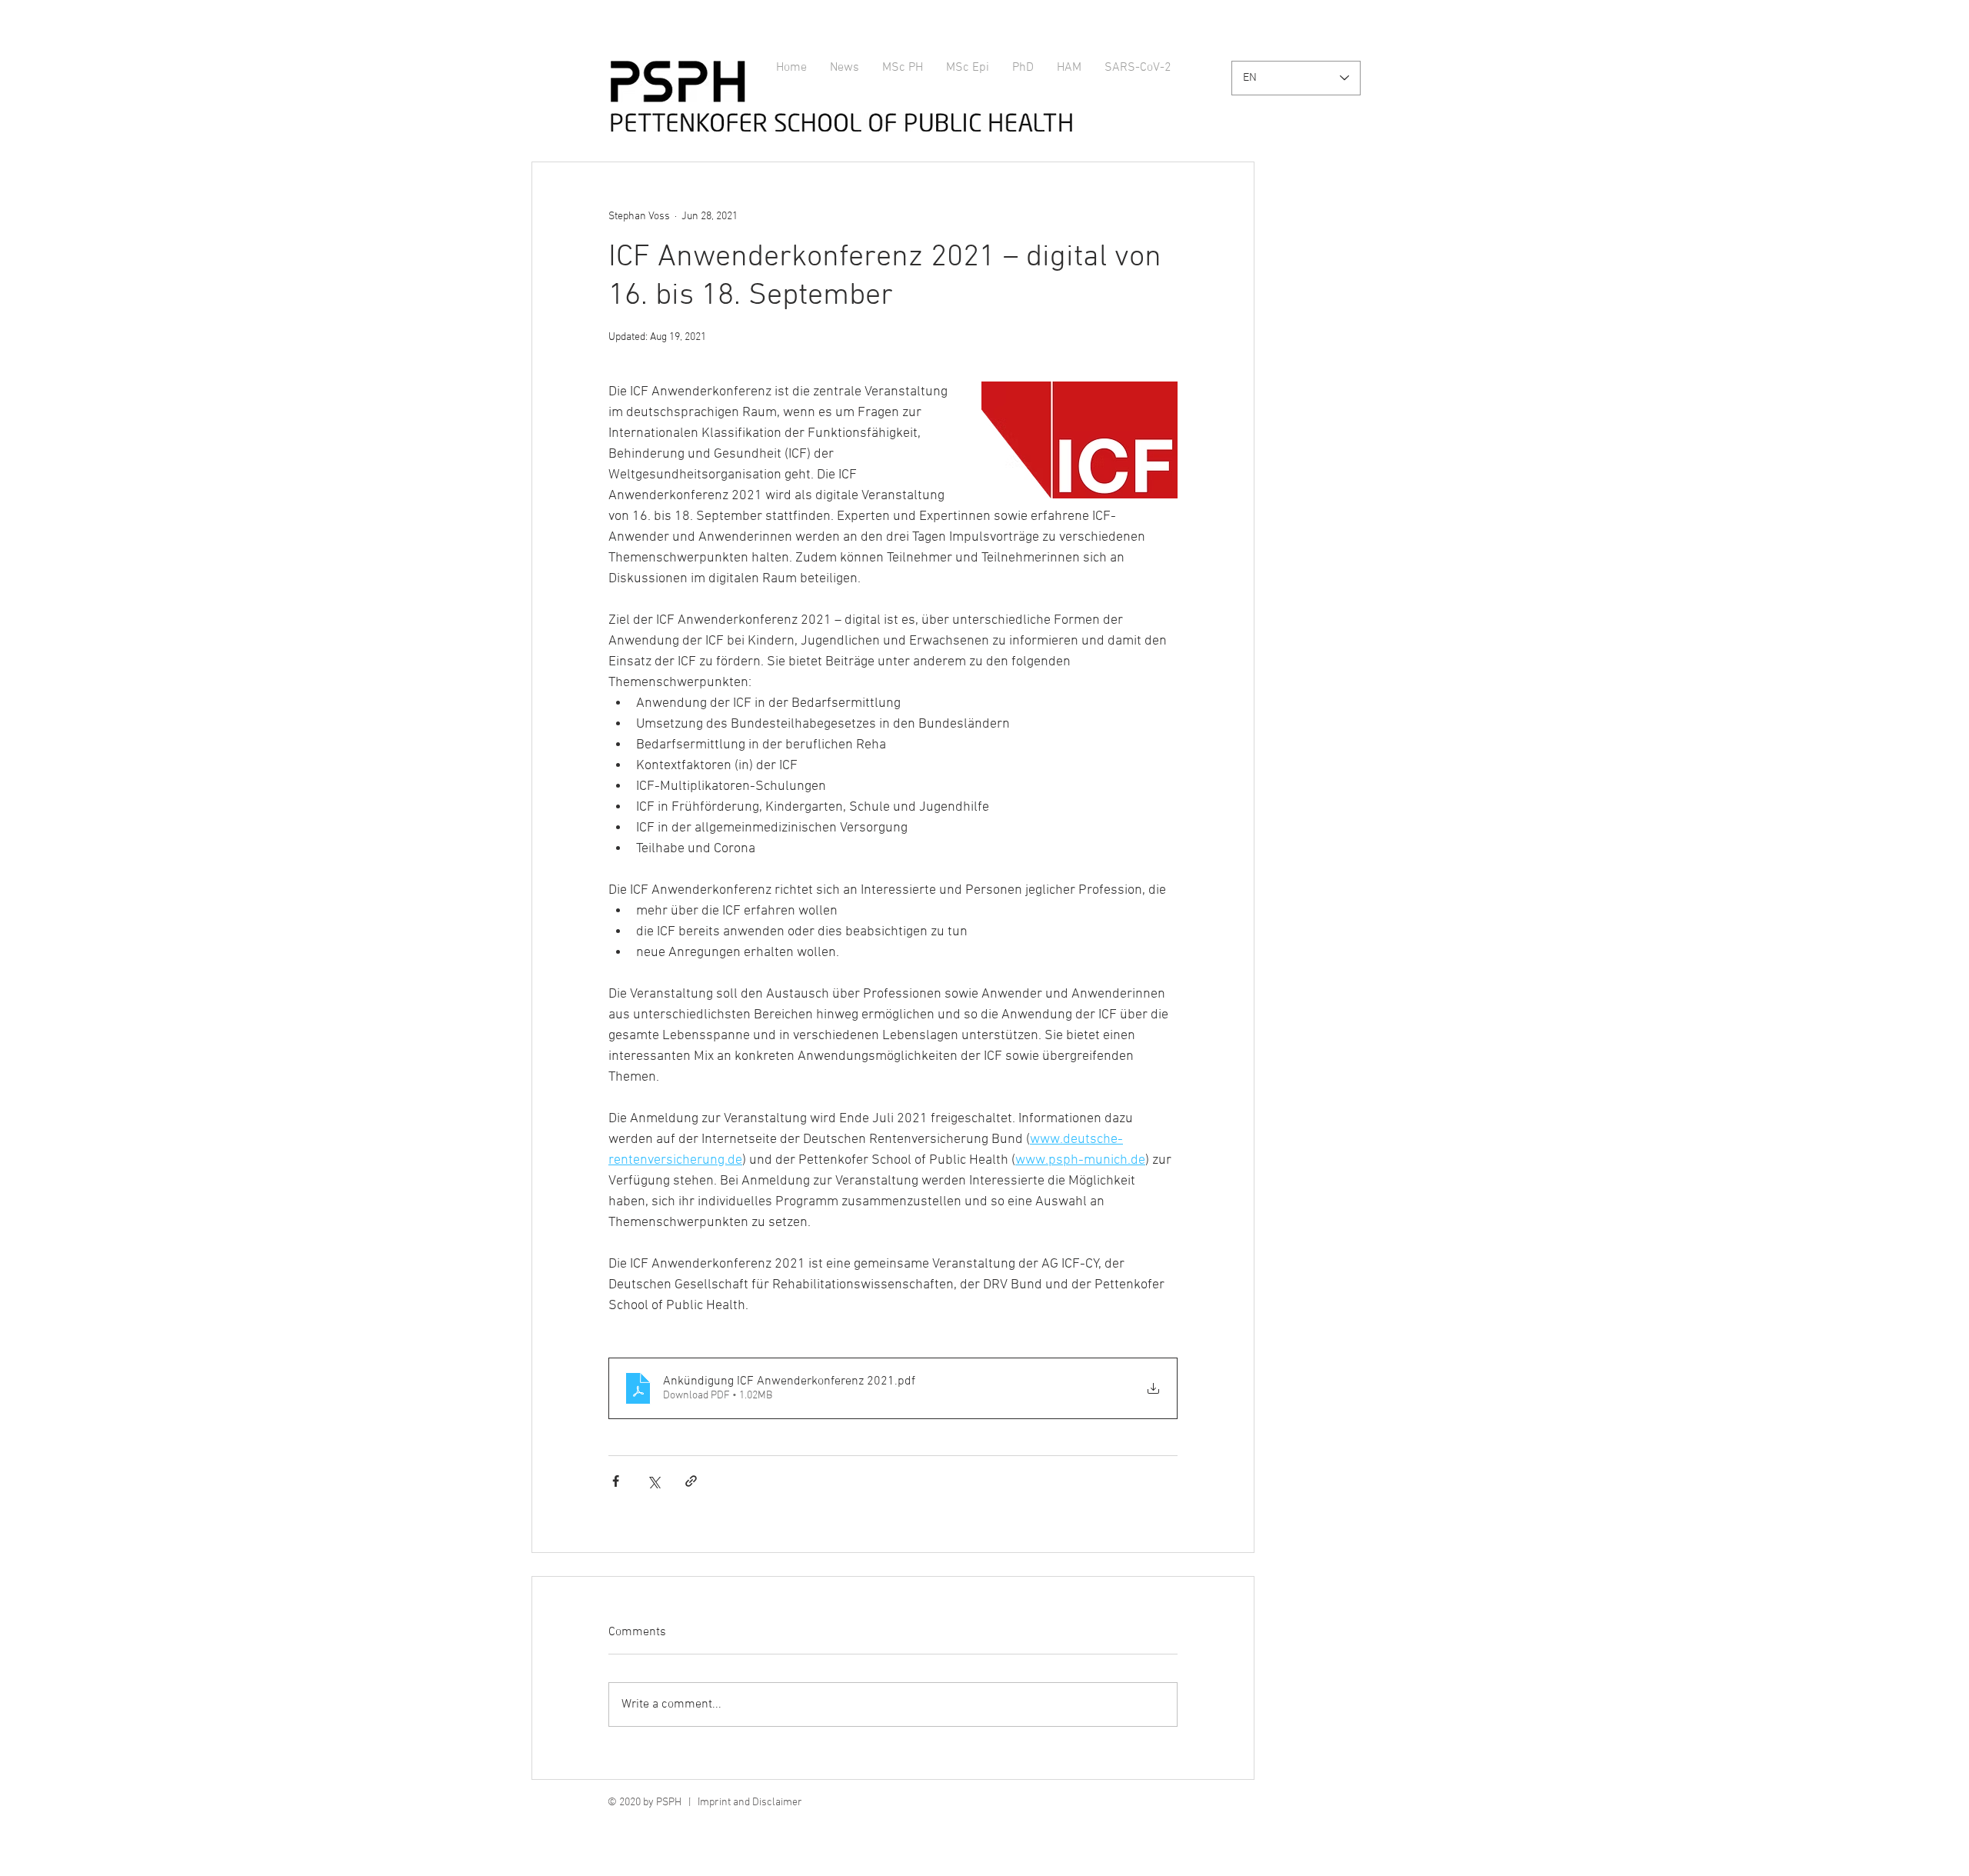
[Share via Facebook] (616, 1481)
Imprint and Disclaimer (750, 1803)
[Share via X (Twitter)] (653, 1481)
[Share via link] (691, 1481)
